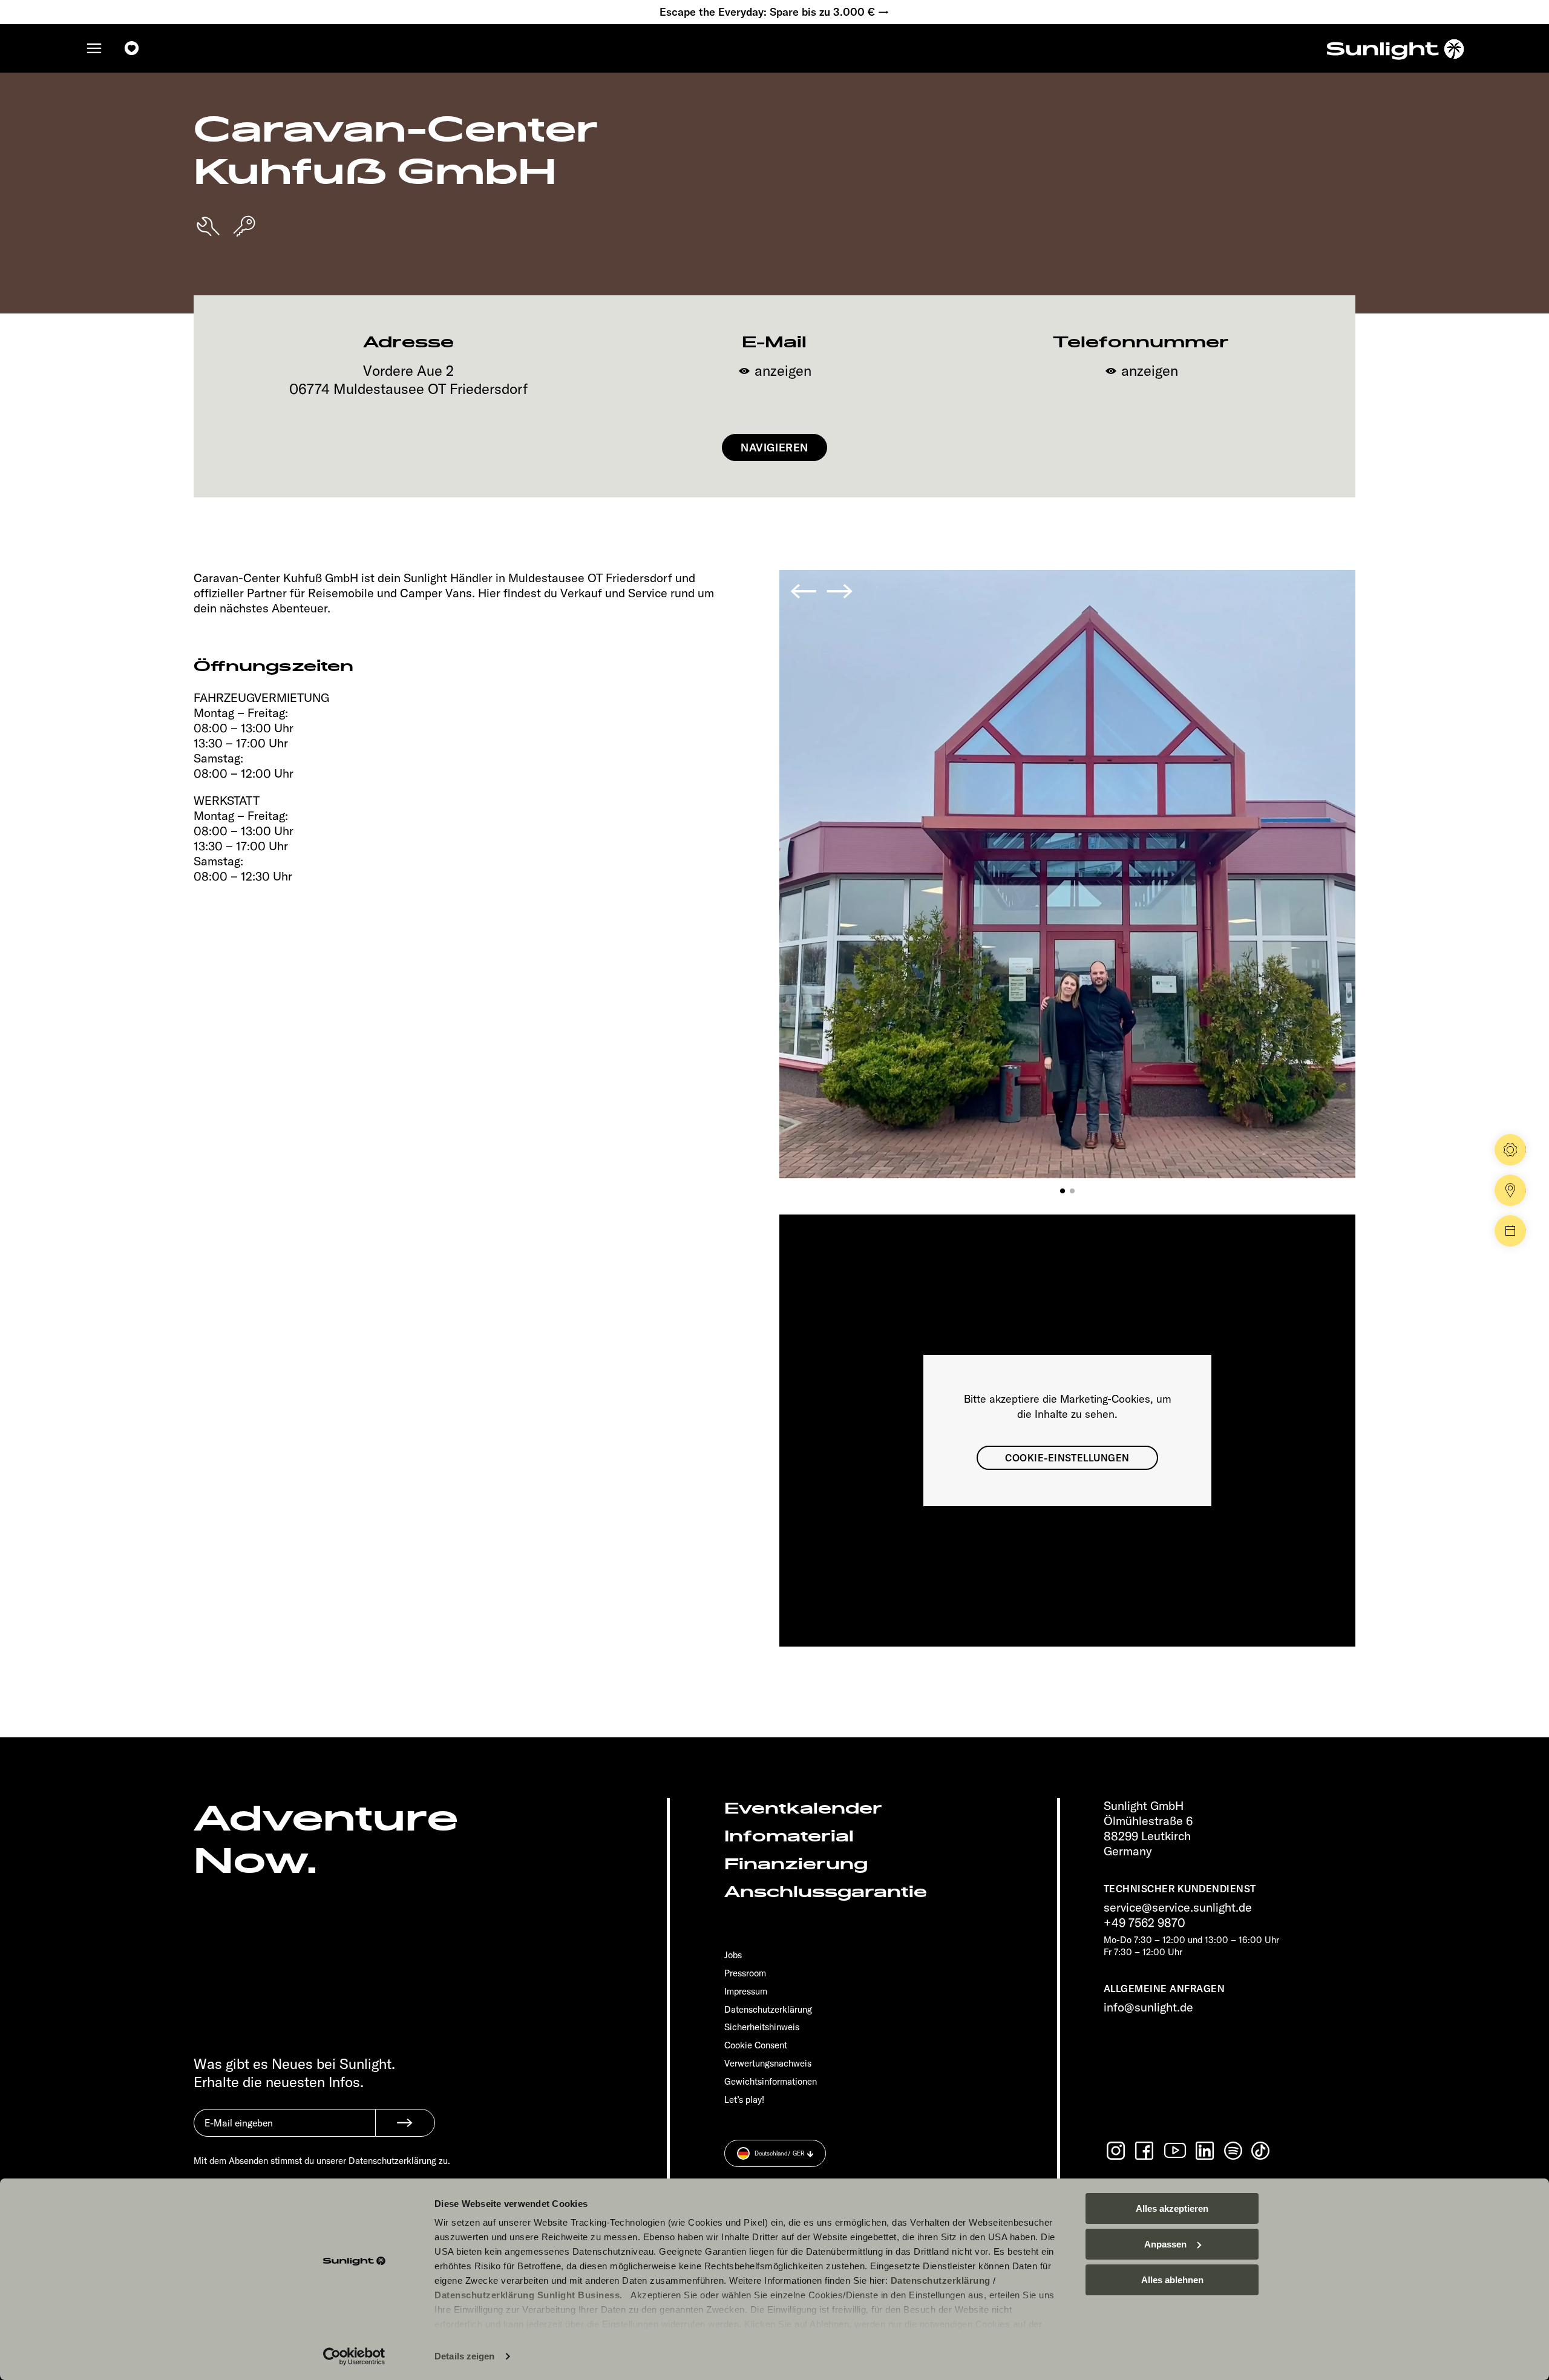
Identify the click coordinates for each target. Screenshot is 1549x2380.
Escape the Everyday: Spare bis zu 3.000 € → (774, 12)
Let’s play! (744, 2100)
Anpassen (1165, 2244)
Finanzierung (796, 1864)
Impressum (746, 1991)
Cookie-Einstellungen (1067, 1458)
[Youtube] (1176, 2150)
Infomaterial (789, 1836)
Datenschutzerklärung (941, 2280)
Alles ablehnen (1172, 2280)
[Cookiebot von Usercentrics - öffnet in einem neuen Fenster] (354, 2356)
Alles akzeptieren (1172, 2208)
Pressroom (745, 1973)
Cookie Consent (756, 2045)
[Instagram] (1117, 2151)
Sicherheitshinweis (762, 2027)
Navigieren (774, 447)
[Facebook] (1145, 2151)
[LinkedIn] (1206, 2151)
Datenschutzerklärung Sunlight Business (527, 2295)
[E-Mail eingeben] (284, 2132)
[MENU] (94, 48)
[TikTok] (1262, 2151)
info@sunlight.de (1148, 2007)
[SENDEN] (405, 2123)
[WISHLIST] (132, 48)
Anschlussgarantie (826, 1892)
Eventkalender (803, 1808)
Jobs (733, 1955)
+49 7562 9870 (1145, 1922)
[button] (1063, 1191)
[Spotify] (1234, 2151)
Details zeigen (464, 2356)
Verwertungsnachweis (768, 2063)
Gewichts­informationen (771, 2081)
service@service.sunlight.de (1178, 1907)
